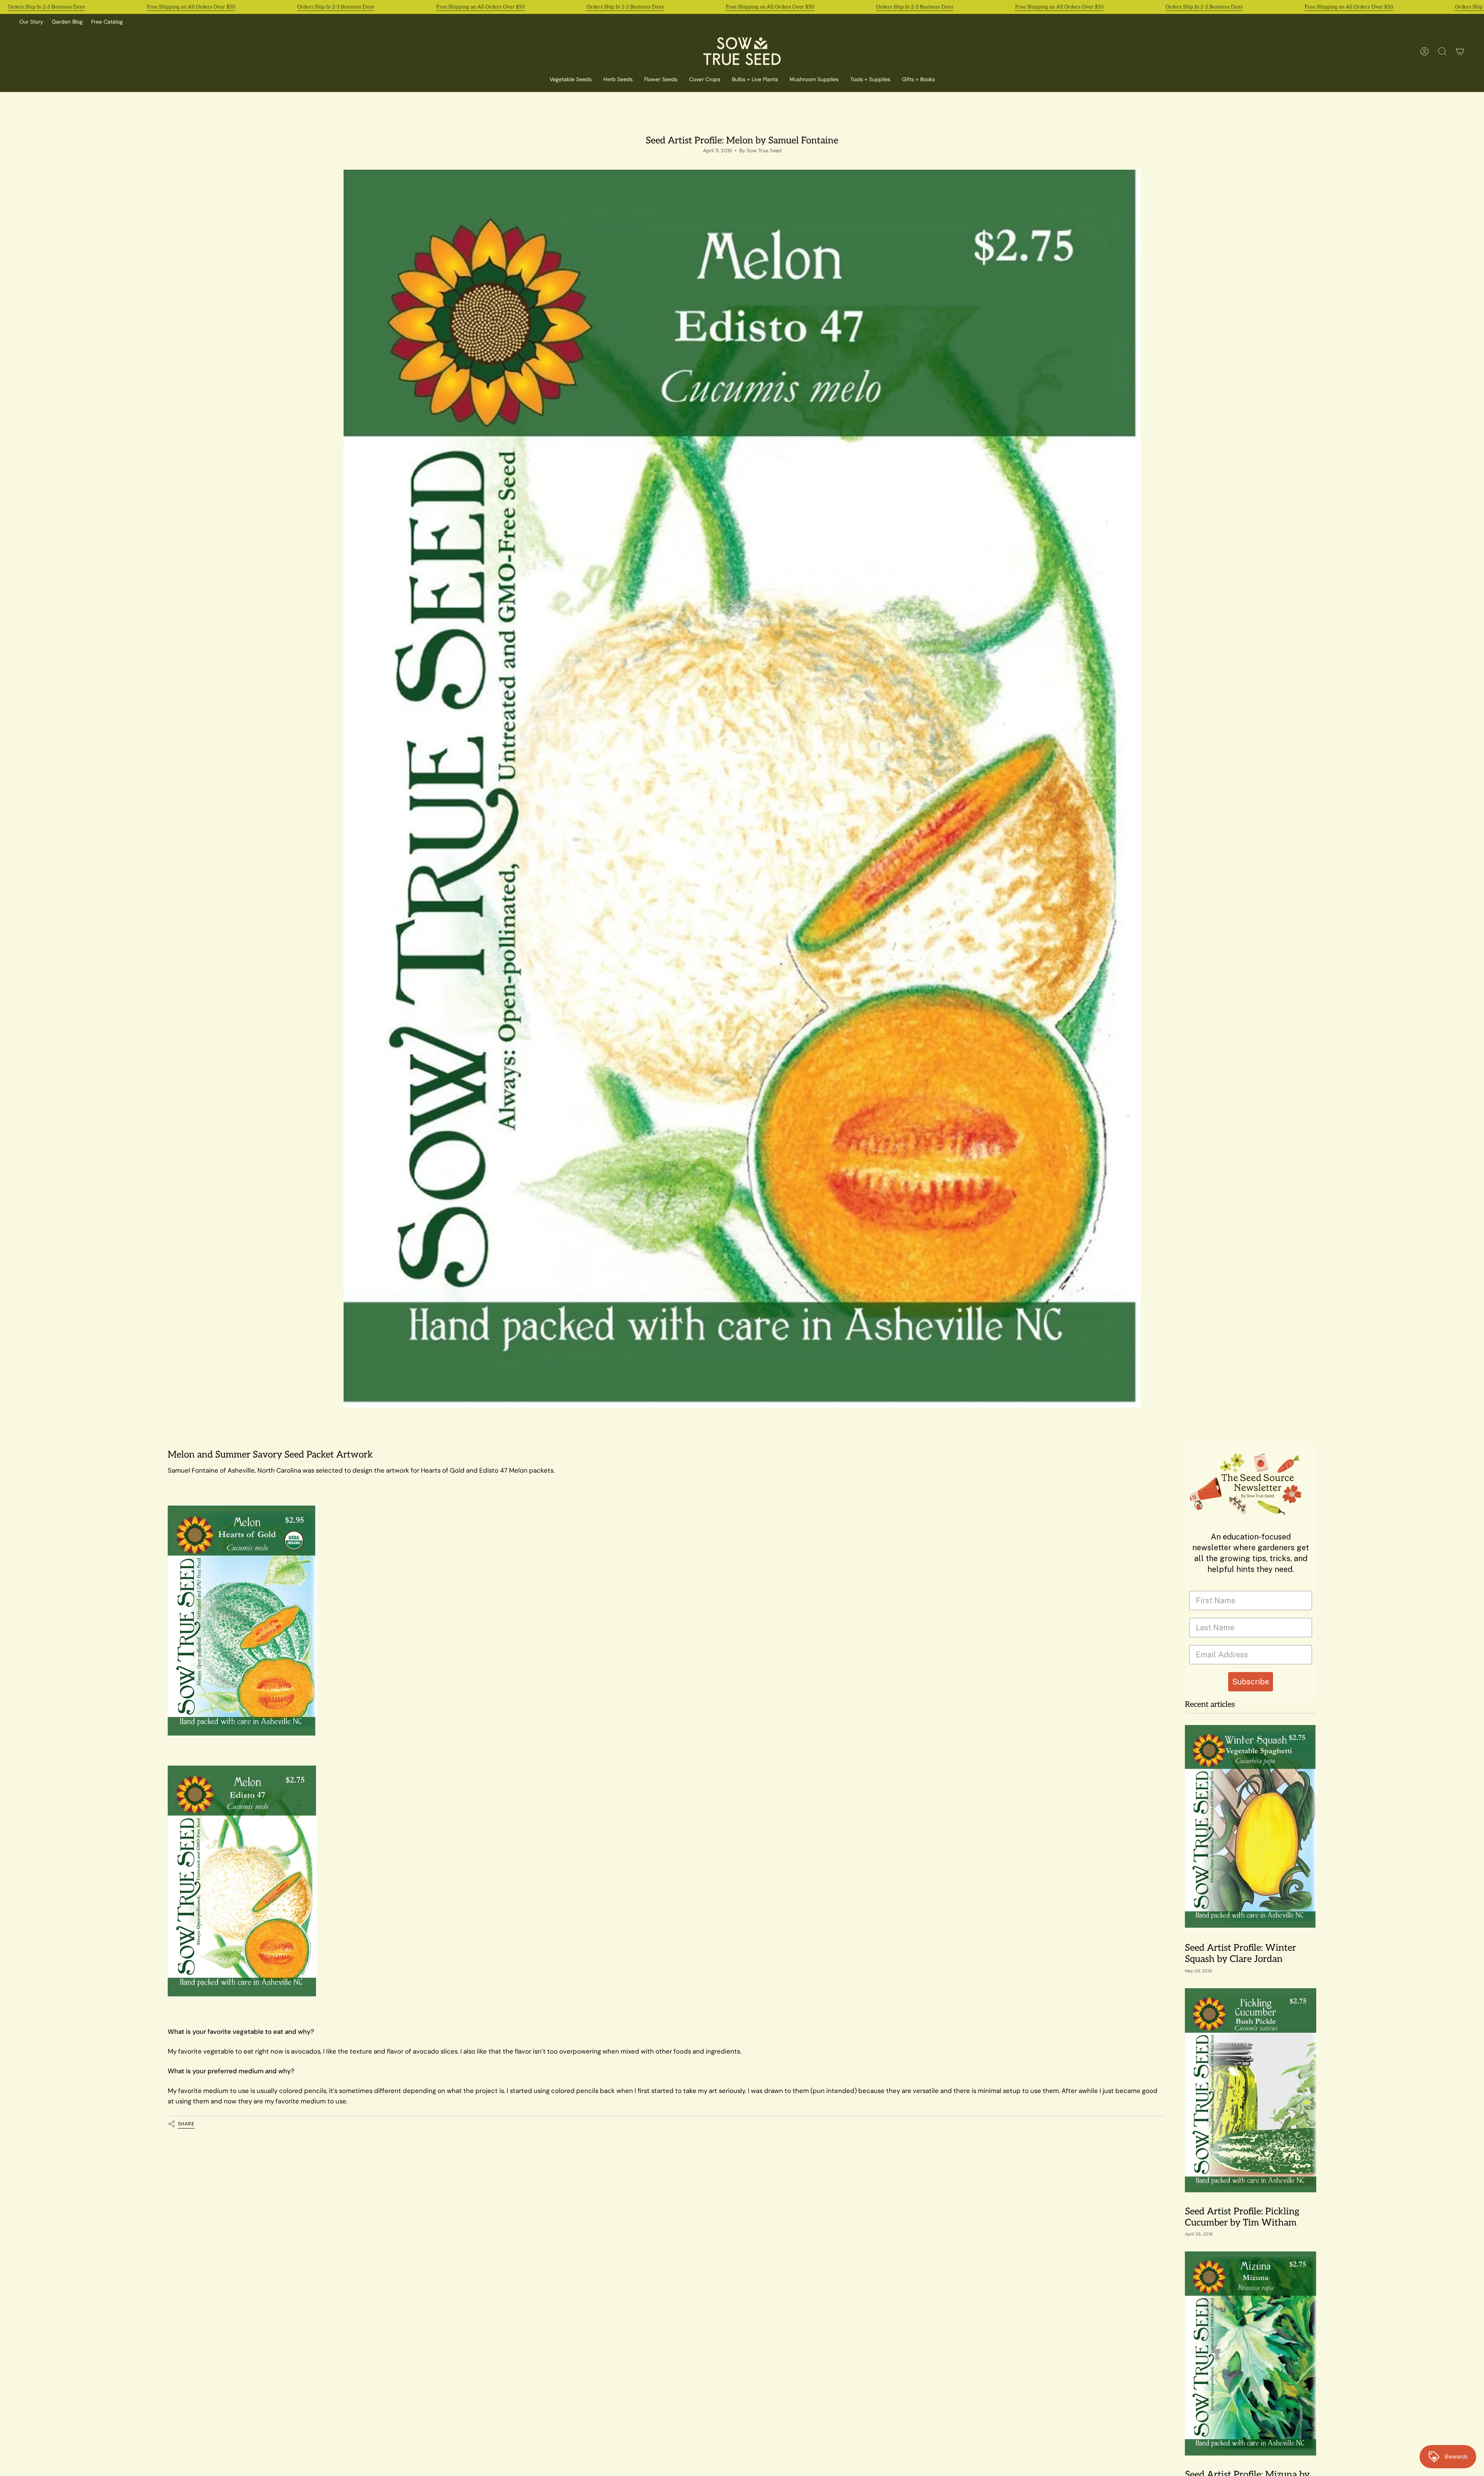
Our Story (31, 22)
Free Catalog (107, 22)
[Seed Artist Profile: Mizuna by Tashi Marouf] (1251, 2353)
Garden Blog (67, 22)
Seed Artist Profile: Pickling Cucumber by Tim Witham (1242, 2217)
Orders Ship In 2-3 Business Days (46, 7)
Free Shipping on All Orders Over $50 (191, 7)
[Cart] (1460, 51)
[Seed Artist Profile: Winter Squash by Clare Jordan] (1251, 1827)
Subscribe (1251, 1682)
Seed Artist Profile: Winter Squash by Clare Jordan (1241, 1954)
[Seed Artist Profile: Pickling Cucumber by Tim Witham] (1251, 2090)
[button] (705, 80)
